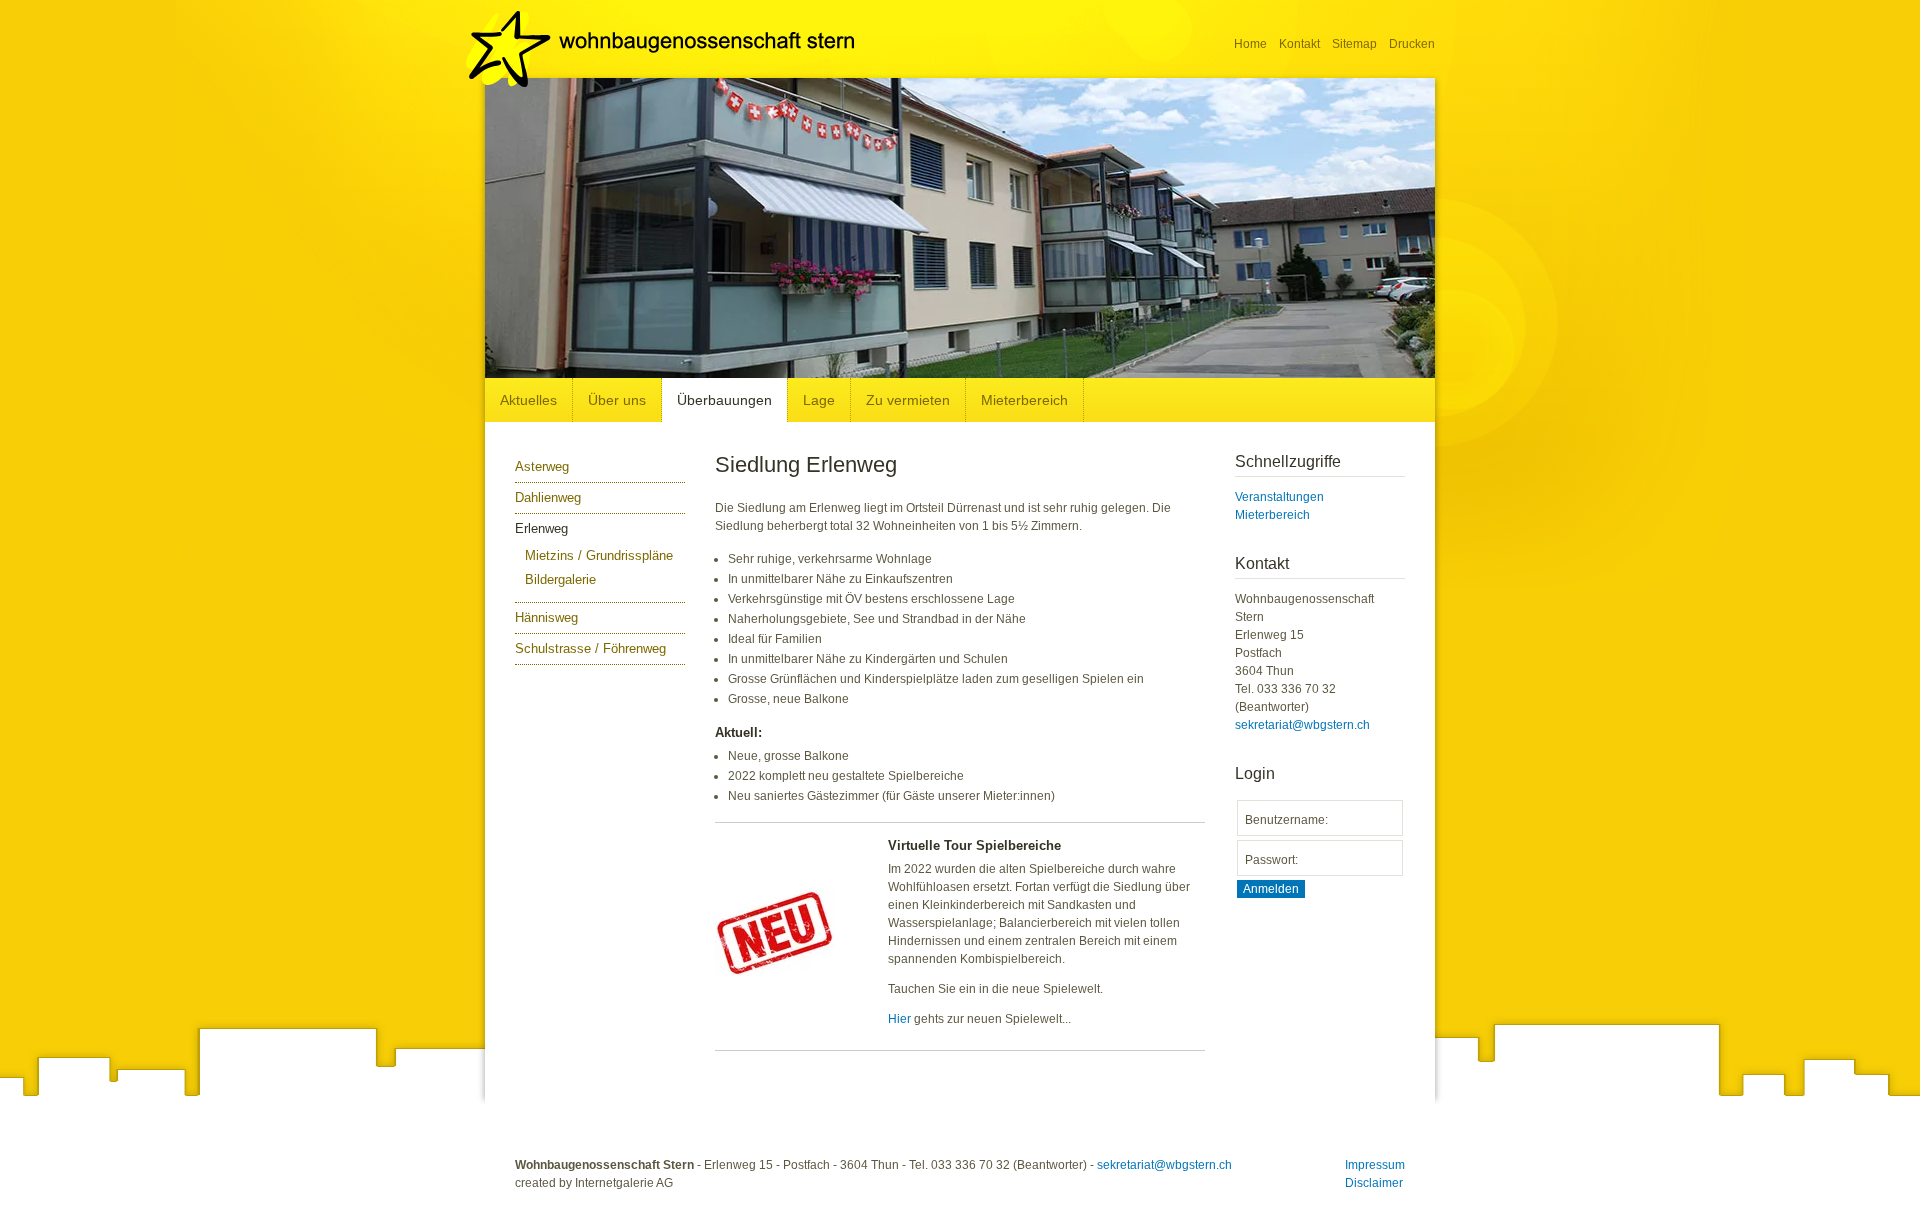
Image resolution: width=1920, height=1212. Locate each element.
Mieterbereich (1024, 400)
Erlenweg (541, 528)
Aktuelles (528, 400)
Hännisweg (546, 617)
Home (1250, 44)
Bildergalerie (560, 579)
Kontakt (1299, 44)
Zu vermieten (908, 400)
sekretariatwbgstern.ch (1302, 725)
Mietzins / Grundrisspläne (599, 555)
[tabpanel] (960, 228)
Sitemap (1354, 44)
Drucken (1412, 44)
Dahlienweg (548, 497)
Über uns (617, 400)
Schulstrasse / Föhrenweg (590, 648)
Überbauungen (724, 400)
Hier (899, 1019)
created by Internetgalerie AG (594, 1183)
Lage (819, 400)
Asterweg (542, 466)
